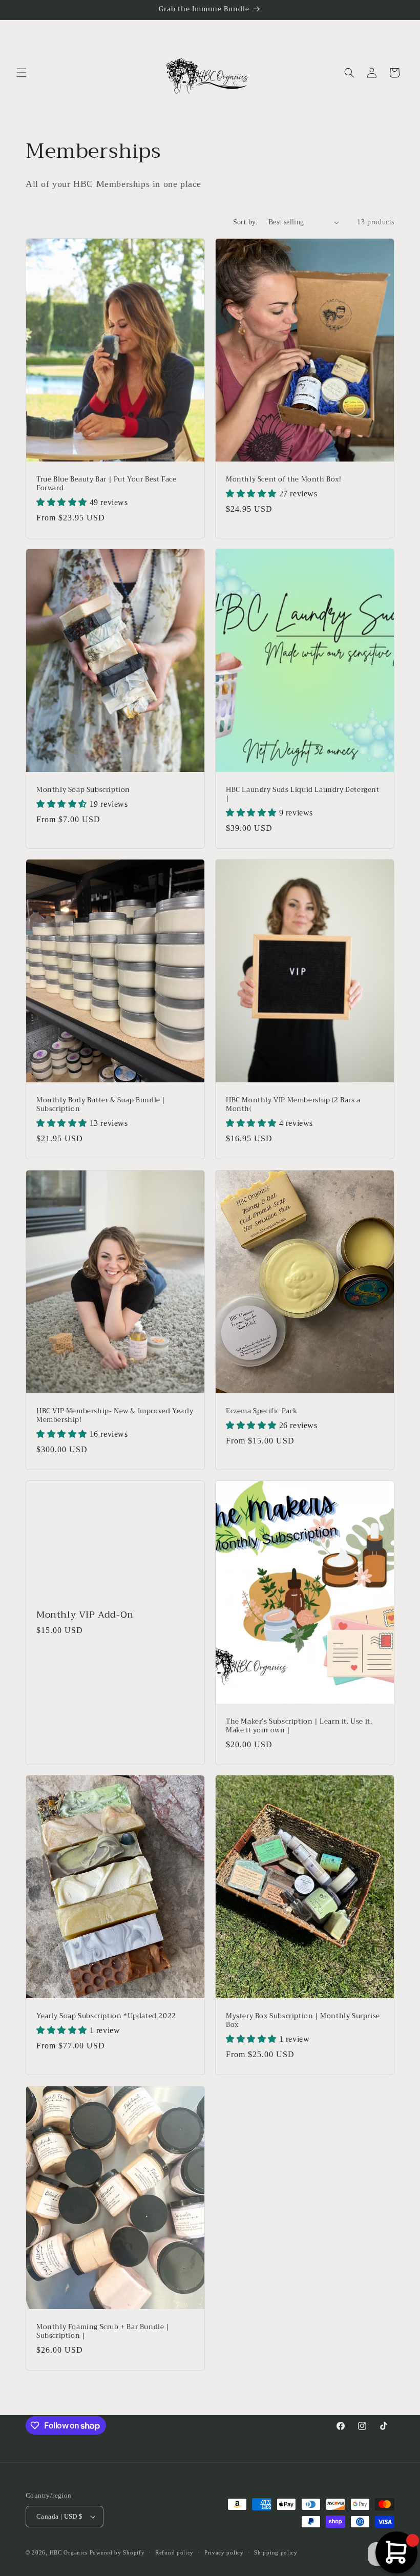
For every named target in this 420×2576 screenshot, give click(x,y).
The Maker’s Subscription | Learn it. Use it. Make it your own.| (299, 1726)
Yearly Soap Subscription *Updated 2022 (106, 2016)
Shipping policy (276, 2552)
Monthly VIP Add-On (85, 1614)
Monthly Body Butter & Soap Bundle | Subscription (101, 1105)
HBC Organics (69, 2552)
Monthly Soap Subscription (83, 790)
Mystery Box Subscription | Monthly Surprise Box (303, 2021)
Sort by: (246, 222)
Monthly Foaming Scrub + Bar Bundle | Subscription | (103, 2332)
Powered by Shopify (117, 2552)
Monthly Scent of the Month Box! (284, 480)
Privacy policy (224, 2552)
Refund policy (174, 2552)
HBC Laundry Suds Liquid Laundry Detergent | (303, 794)
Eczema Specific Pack (262, 1411)
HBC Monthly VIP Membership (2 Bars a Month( (293, 1105)
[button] (22, 73)
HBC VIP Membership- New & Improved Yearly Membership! (115, 1416)
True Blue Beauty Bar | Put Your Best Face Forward (107, 484)
